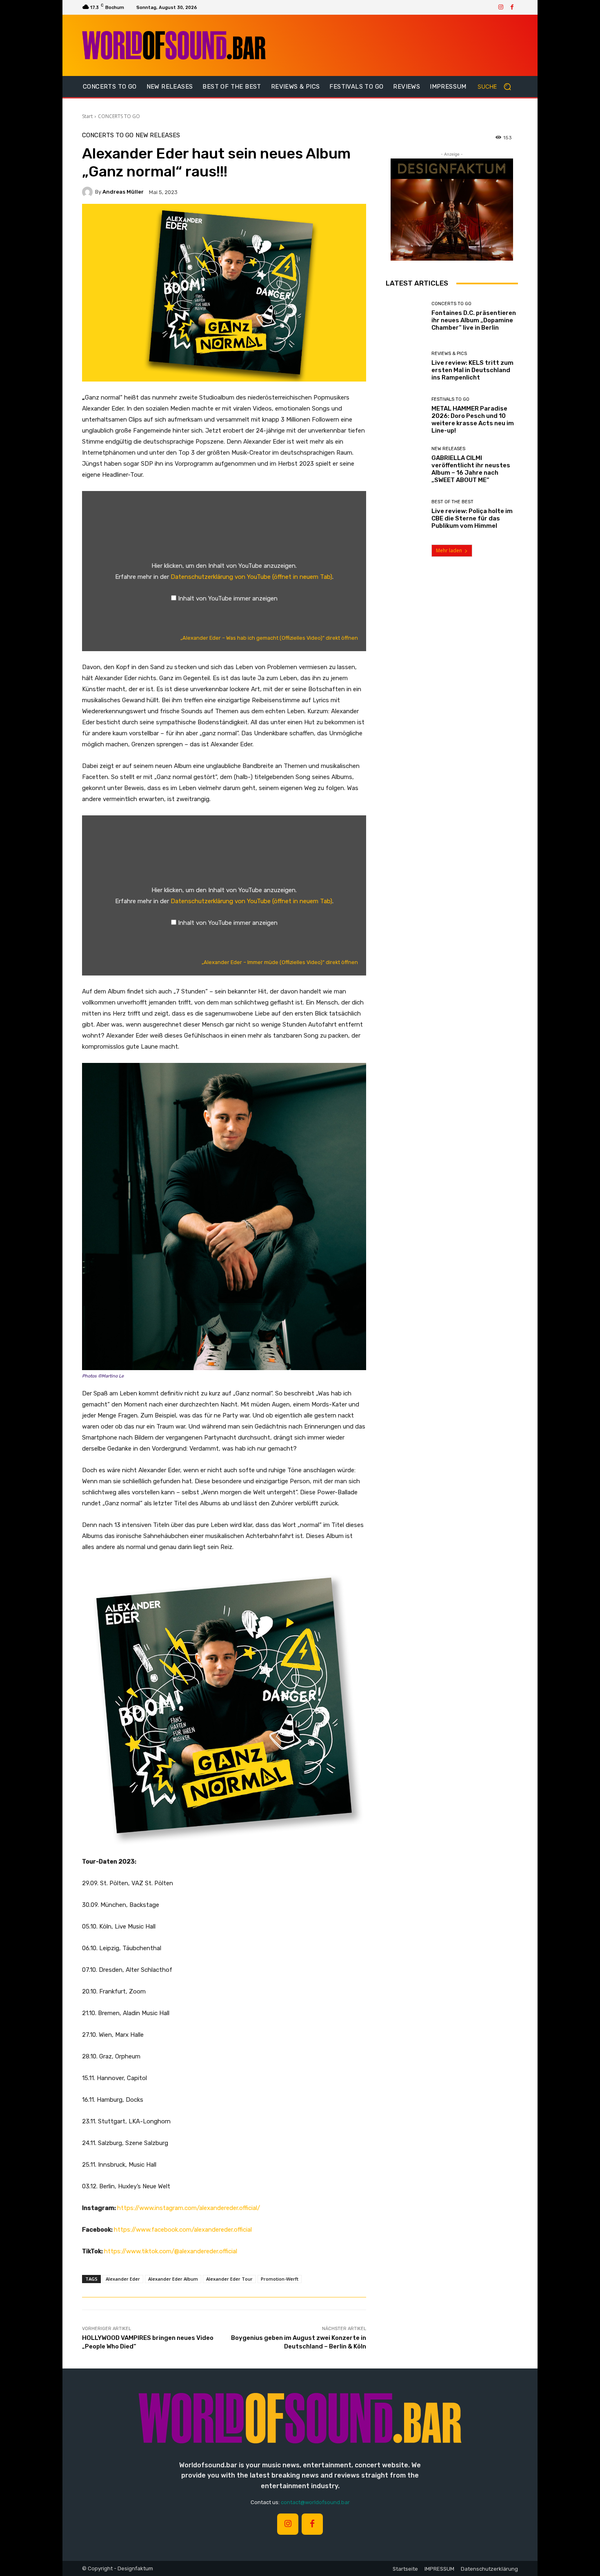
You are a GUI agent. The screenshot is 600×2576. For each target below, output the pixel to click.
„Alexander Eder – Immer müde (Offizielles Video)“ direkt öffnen (280, 962)
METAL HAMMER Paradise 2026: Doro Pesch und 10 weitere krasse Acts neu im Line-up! (473, 420)
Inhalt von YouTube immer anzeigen (228, 598)
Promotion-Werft (280, 2279)
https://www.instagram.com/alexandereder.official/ (189, 2208)
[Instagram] (501, 7)
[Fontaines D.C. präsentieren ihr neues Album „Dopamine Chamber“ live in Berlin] (406, 316)
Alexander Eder (123, 2279)
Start (87, 116)
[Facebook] (512, 7)
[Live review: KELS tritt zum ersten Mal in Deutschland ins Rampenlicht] (406, 366)
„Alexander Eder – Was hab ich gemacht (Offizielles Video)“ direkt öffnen (269, 638)
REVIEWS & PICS (449, 354)
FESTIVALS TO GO (450, 399)
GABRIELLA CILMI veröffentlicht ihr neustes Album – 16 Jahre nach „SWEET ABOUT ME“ (471, 469)
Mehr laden (449, 550)
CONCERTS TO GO (119, 116)
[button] (498, 87)
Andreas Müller (123, 192)
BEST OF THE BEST (452, 502)
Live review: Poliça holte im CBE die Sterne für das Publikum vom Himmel (472, 518)
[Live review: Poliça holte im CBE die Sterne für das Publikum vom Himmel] (406, 515)
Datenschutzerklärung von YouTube (251, 577)
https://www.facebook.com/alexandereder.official (183, 2230)
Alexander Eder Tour (229, 2279)
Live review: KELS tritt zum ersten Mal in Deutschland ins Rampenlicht (472, 370)
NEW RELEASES (158, 135)
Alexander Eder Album (173, 2279)
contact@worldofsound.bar (315, 2502)
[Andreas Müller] (89, 192)
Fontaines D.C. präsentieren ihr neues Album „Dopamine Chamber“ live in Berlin (474, 320)
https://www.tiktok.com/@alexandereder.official (171, 2251)
